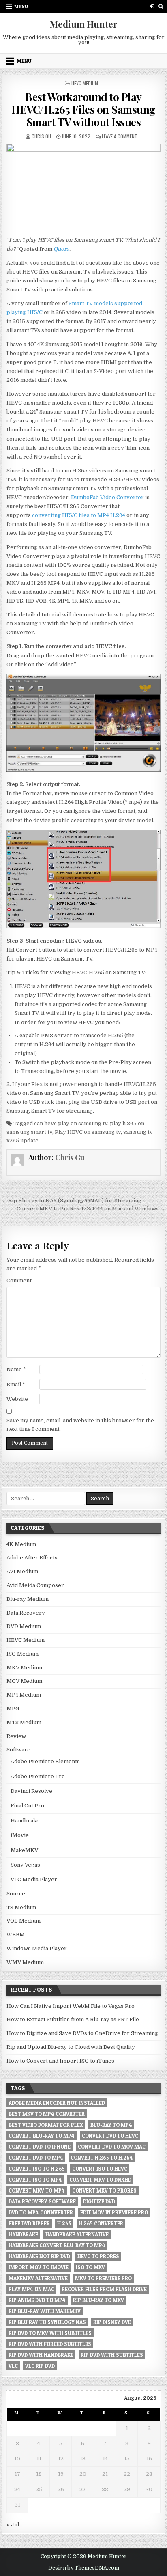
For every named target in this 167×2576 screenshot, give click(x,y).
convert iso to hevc (100, 2169)
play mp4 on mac (31, 2289)
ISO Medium (22, 1654)
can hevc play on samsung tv (71, 1123)
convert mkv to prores (104, 2190)
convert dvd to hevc (110, 2136)
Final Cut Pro (27, 1806)
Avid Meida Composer (35, 1585)
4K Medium (21, 1544)
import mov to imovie (39, 2267)
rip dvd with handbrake (41, 2355)
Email (16, 1384)
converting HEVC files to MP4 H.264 (79, 515)
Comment (19, 1280)
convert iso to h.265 (37, 2169)
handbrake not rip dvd (39, 2256)
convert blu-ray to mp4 (42, 2136)
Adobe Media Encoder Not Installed (57, 2103)
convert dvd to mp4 (36, 2158)
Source (16, 1894)
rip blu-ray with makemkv (45, 2311)
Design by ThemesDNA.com (84, 2568)
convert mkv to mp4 (37, 2190)
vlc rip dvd (40, 2366)
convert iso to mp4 (35, 2180)
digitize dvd (99, 2201)
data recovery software (42, 2201)
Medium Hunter (84, 24)
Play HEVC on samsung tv (88, 1132)
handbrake (23, 2234)
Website (17, 1399)
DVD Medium (24, 1626)
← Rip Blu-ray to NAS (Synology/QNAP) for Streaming (72, 1201)
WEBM (16, 1935)
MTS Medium (24, 1722)
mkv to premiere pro (103, 2278)
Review (16, 1736)
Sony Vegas (25, 1865)
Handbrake (25, 1821)
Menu (21, 6)
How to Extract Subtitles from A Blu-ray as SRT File (73, 2019)
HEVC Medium (85, 83)
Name (16, 1369)
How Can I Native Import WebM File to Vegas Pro (71, 2006)
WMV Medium (25, 1962)
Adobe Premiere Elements (45, 1761)
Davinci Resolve (31, 1791)
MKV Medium (24, 1668)
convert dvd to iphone (40, 2147)
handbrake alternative (77, 2234)
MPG (13, 1709)
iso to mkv (90, 2267)
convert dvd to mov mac (112, 2147)
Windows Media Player (37, 1948)
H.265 (64, 2223)
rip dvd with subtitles (112, 2355)
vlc (13, 2366)
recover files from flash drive (104, 2289)
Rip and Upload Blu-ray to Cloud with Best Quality (71, 2047)
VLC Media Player (34, 1879)
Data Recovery (26, 1613)
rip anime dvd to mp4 (37, 2300)
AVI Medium (22, 1571)
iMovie (20, 1835)
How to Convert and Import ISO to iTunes (60, 2061)
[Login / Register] (152, 6)
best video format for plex (46, 2125)
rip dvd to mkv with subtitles (50, 2333)
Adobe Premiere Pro (38, 1776)
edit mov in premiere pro (114, 2212)
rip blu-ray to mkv (98, 2300)
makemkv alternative (38, 2278)
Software (18, 1750)
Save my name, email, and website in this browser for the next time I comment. (80, 1425)
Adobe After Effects (32, 1558)
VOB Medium (24, 1921)
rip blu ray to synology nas (47, 2322)
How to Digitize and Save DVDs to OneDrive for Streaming (82, 2033)
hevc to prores (98, 2256)
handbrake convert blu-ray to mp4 (57, 2245)
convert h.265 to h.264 (102, 2158)
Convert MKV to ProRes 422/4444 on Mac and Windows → (91, 1209)
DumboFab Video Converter (107, 497)
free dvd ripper (29, 2223)
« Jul (13, 2525)
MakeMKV (24, 1850)
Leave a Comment (120, 136)
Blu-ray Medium (28, 1599)
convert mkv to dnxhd (100, 2180)
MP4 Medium (24, 1695)
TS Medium (21, 1907)
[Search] (161, 6)
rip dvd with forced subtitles (50, 2344)
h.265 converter (101, 2223)
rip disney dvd (112, 2322)
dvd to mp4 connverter (41, 2212)
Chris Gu (41, 136)
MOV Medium (24, 1681)
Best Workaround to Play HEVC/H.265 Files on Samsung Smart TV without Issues (83, 109)
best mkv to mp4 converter (47, 2114)
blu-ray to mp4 (111, 2125)
